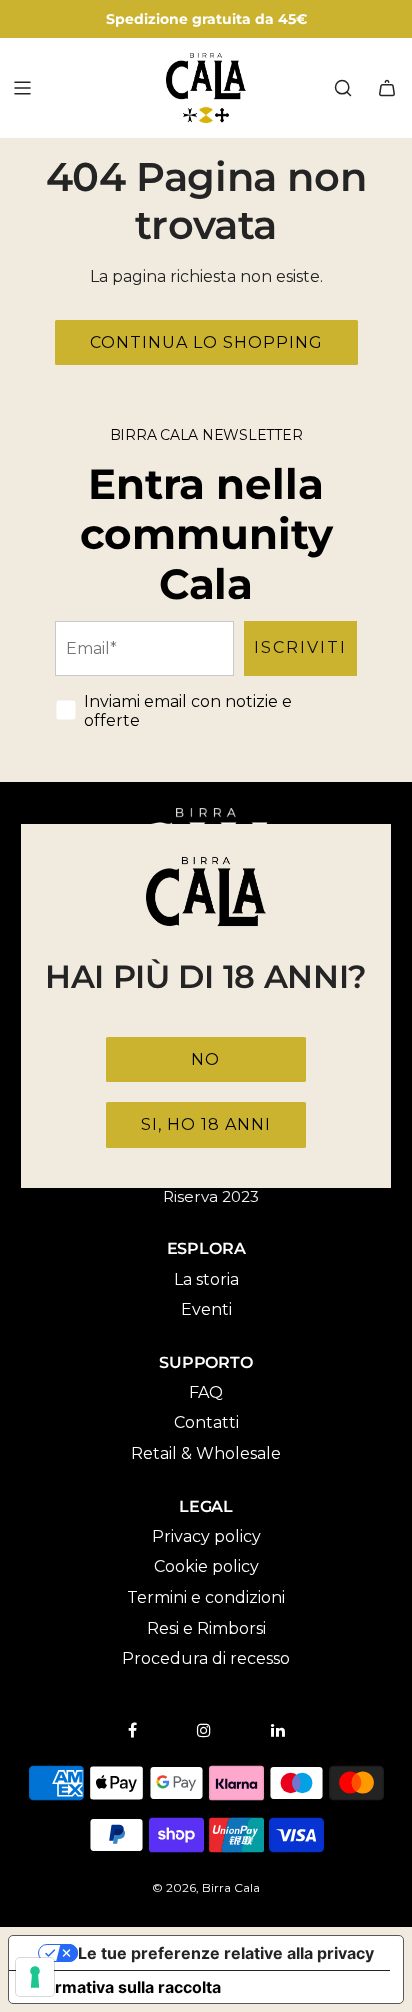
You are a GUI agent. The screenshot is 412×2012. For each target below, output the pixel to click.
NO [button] (205, 1059)
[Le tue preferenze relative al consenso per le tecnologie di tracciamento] (35, 1977)
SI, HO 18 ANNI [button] (206, 1124)
